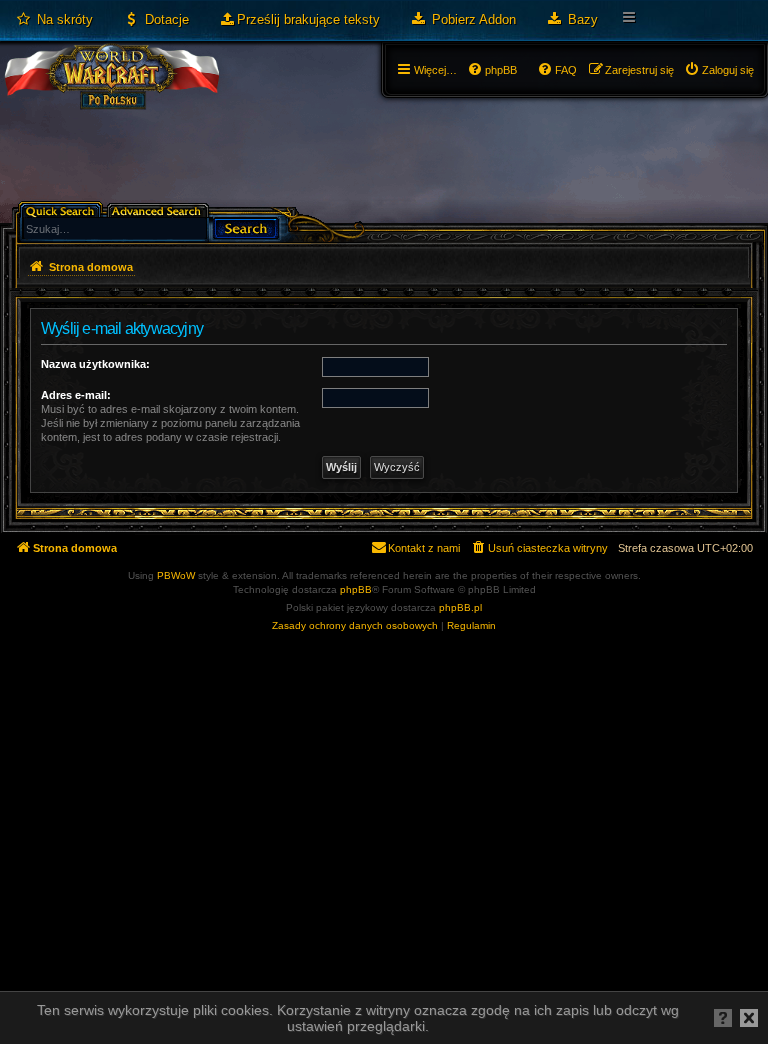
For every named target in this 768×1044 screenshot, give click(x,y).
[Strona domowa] (111, 96)
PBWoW (176, 575)
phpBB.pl (460, 607)
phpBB (356, 589)
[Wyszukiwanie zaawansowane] (159, 209)
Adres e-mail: (76, 395)
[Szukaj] (246, 226)
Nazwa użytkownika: (95, 364)
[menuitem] (54, 20)
